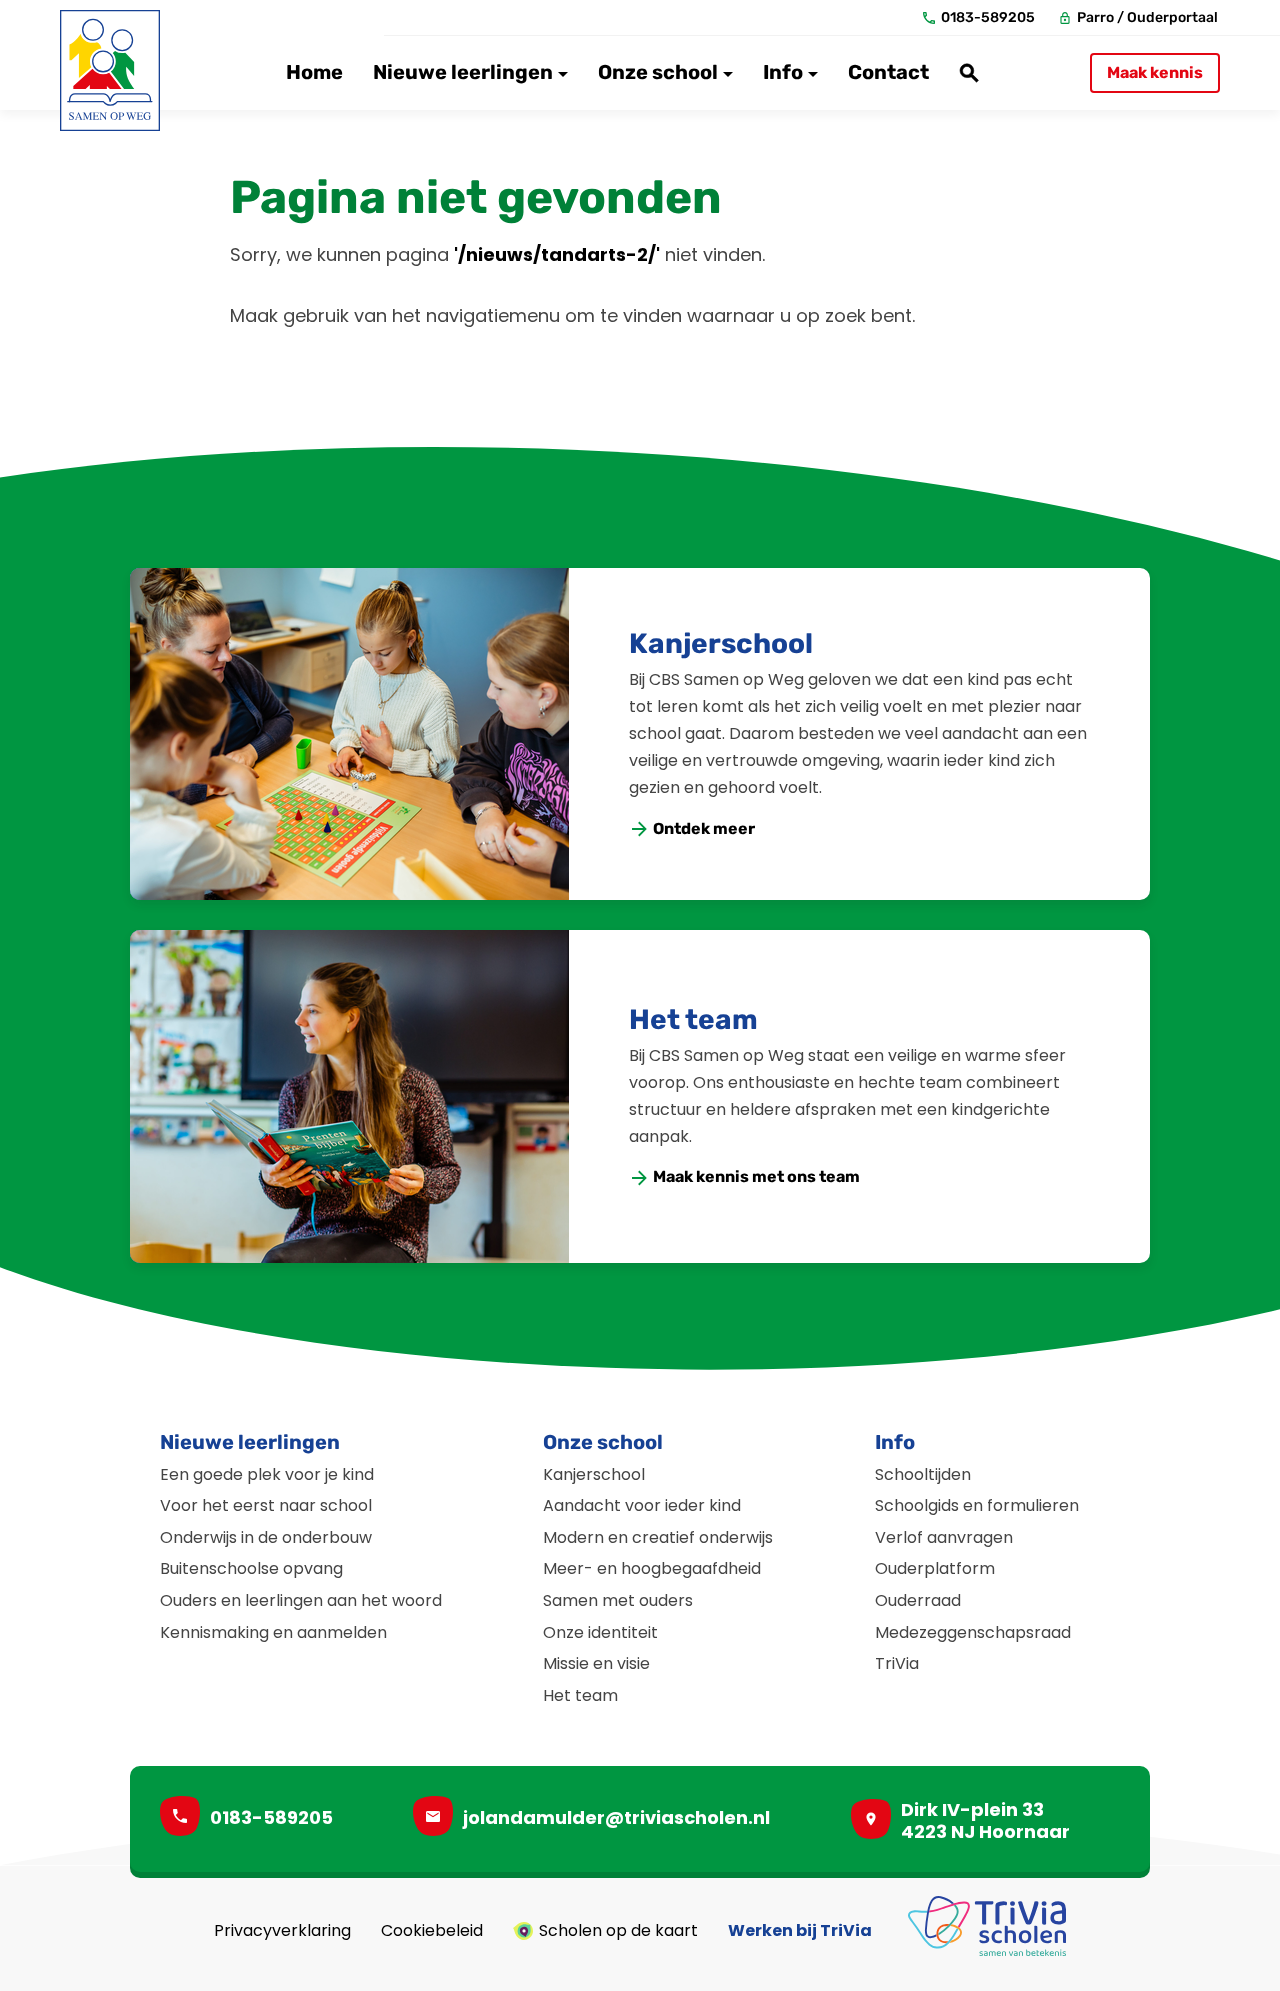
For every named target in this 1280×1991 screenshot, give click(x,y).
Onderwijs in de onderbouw (266, 1537)
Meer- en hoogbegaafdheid (652, 1568)
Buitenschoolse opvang (251, 1568)
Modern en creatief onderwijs (658, 1537)
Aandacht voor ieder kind (642, 1505)
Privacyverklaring (282, 1931)
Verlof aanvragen (944, 1537)
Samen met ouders (618, 1600)
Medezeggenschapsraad (973, 1632)
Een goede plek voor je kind (267, 1474)
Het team (693, 1019)
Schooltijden (923, 1474)
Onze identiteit (600, 1632)
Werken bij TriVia (800, 1931)
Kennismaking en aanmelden (273, 1632)
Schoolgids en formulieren (977, 1505)
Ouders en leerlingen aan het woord (301, 1600)
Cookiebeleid (432, 1931)
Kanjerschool (721, 643)
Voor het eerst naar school (266, 1505)
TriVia (897, 1663)
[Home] (110, 70)
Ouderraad (918, 1600)
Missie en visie (596, 1663)
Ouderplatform (935, 1568)
